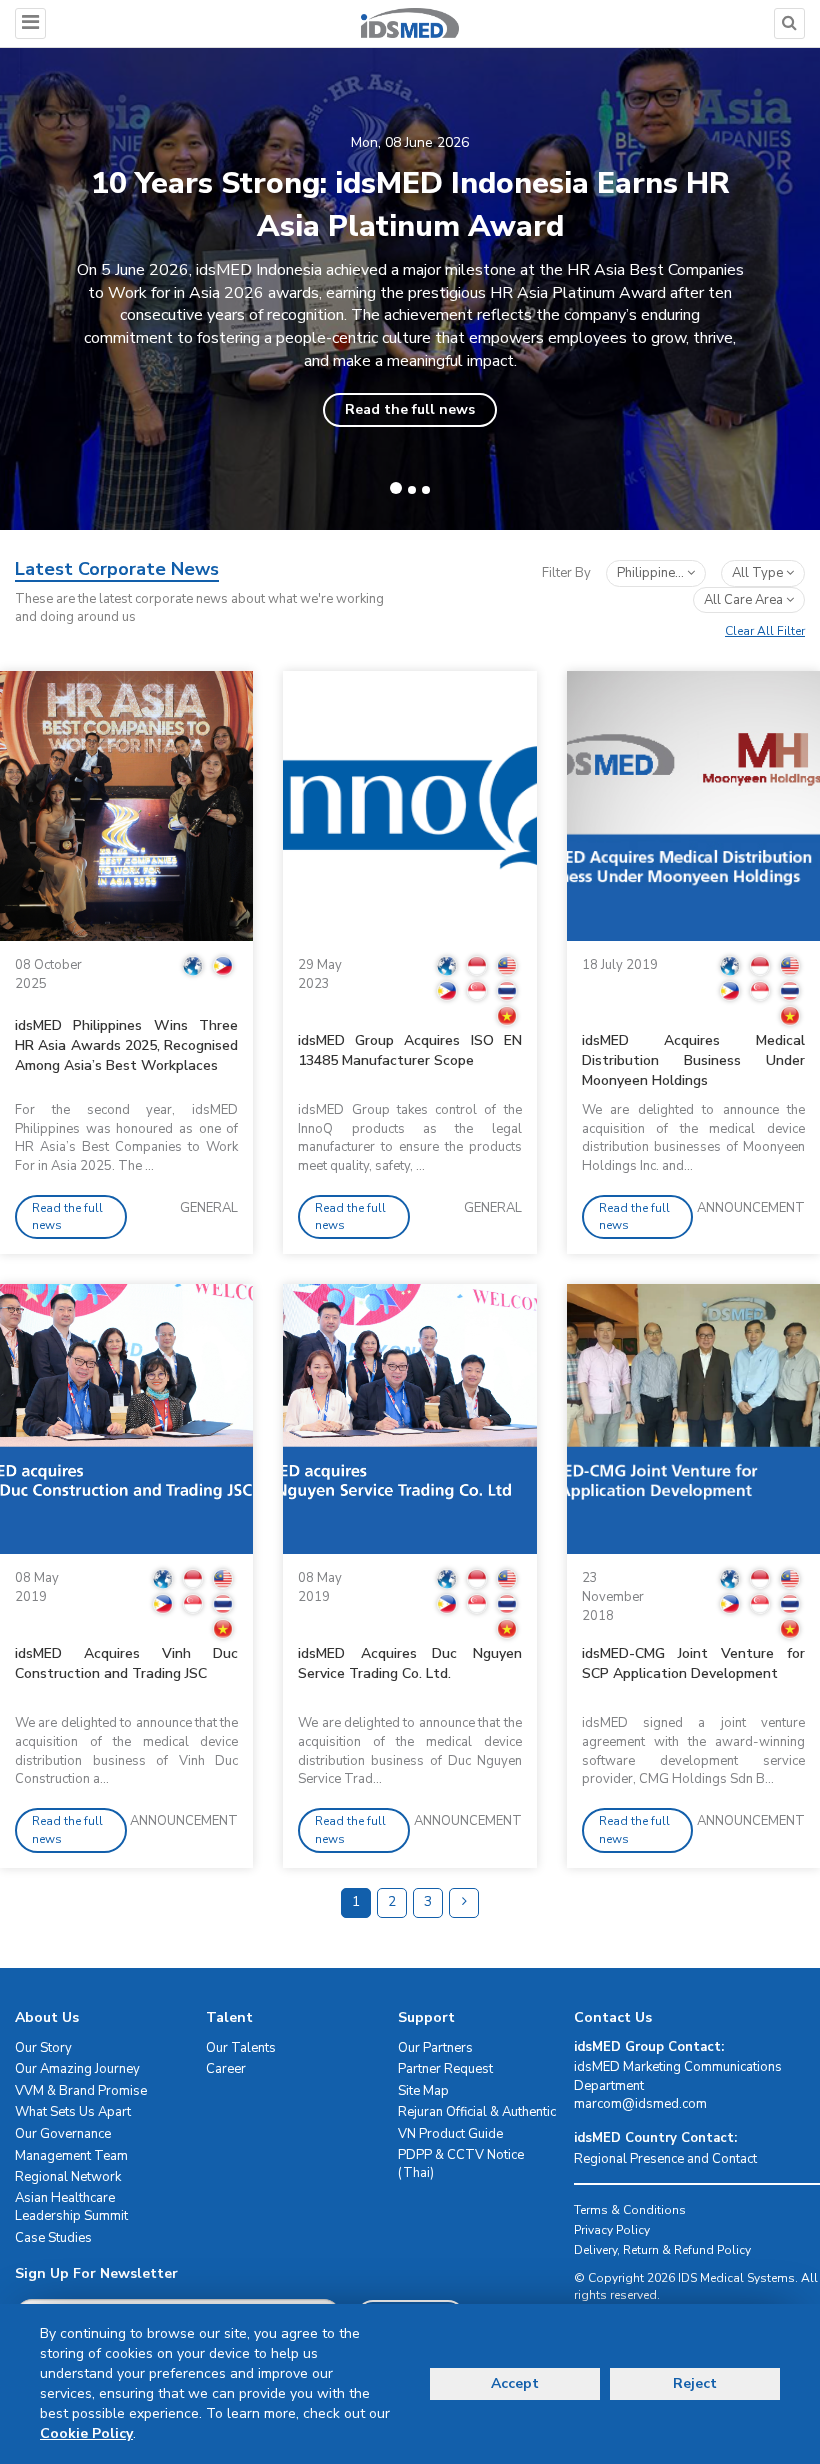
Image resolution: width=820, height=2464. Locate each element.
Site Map (423, 2091)
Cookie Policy (86, 2433)
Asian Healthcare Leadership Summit (71, 2207)
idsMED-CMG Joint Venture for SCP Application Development (693, 1663)
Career (226, 2069)
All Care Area (745, 600)
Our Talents (241, 2048)
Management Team (71, 2156)
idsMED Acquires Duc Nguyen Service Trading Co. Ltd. (409, 1663)
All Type (759, 573)
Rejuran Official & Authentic (477, 2112)
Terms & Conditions (630, 2210)
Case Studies (53, 2238)
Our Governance (63, 2134)
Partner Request (445, 2069)
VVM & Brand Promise (81, 2091)
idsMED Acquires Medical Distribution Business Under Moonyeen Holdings (693, 1060)
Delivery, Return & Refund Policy (662, 2250)
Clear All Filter (765, 631)
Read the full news (410, 409)
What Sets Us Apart (73, 2112)
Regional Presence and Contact (665, 2159)
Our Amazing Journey (77, 2069)
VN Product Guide (450, 2134)
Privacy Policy (612, 2230)
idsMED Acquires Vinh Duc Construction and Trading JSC (126, 1663)
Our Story (43, 2048)
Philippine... (652, 573)
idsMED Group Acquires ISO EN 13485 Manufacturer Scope (409, 1050)
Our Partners (435, 2048)
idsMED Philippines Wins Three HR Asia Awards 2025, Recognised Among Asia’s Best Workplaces (126, 1045)
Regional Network (68, 2177)
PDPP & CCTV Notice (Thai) (461, 2164)
